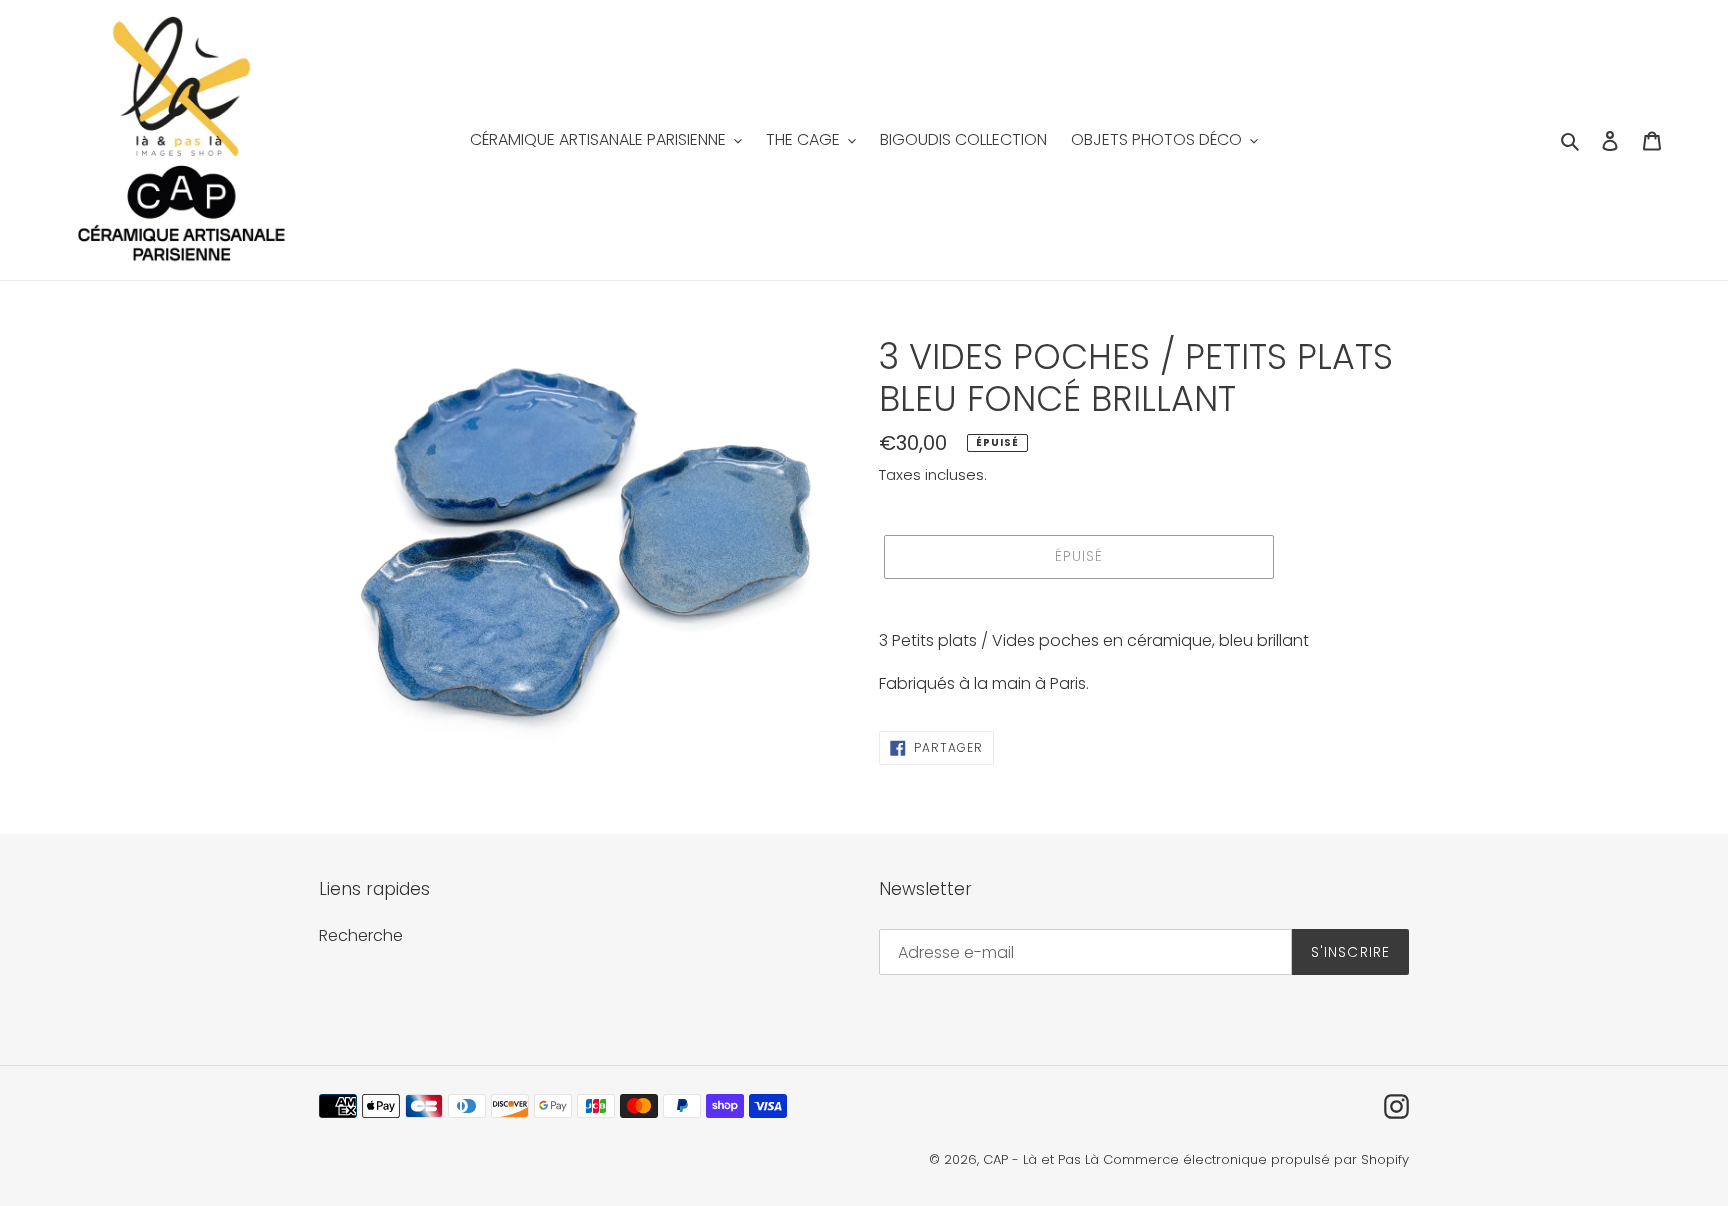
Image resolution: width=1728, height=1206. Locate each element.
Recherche (361, 935)
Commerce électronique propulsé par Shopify (1256, 1159)
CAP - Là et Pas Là (1041, 1159)
